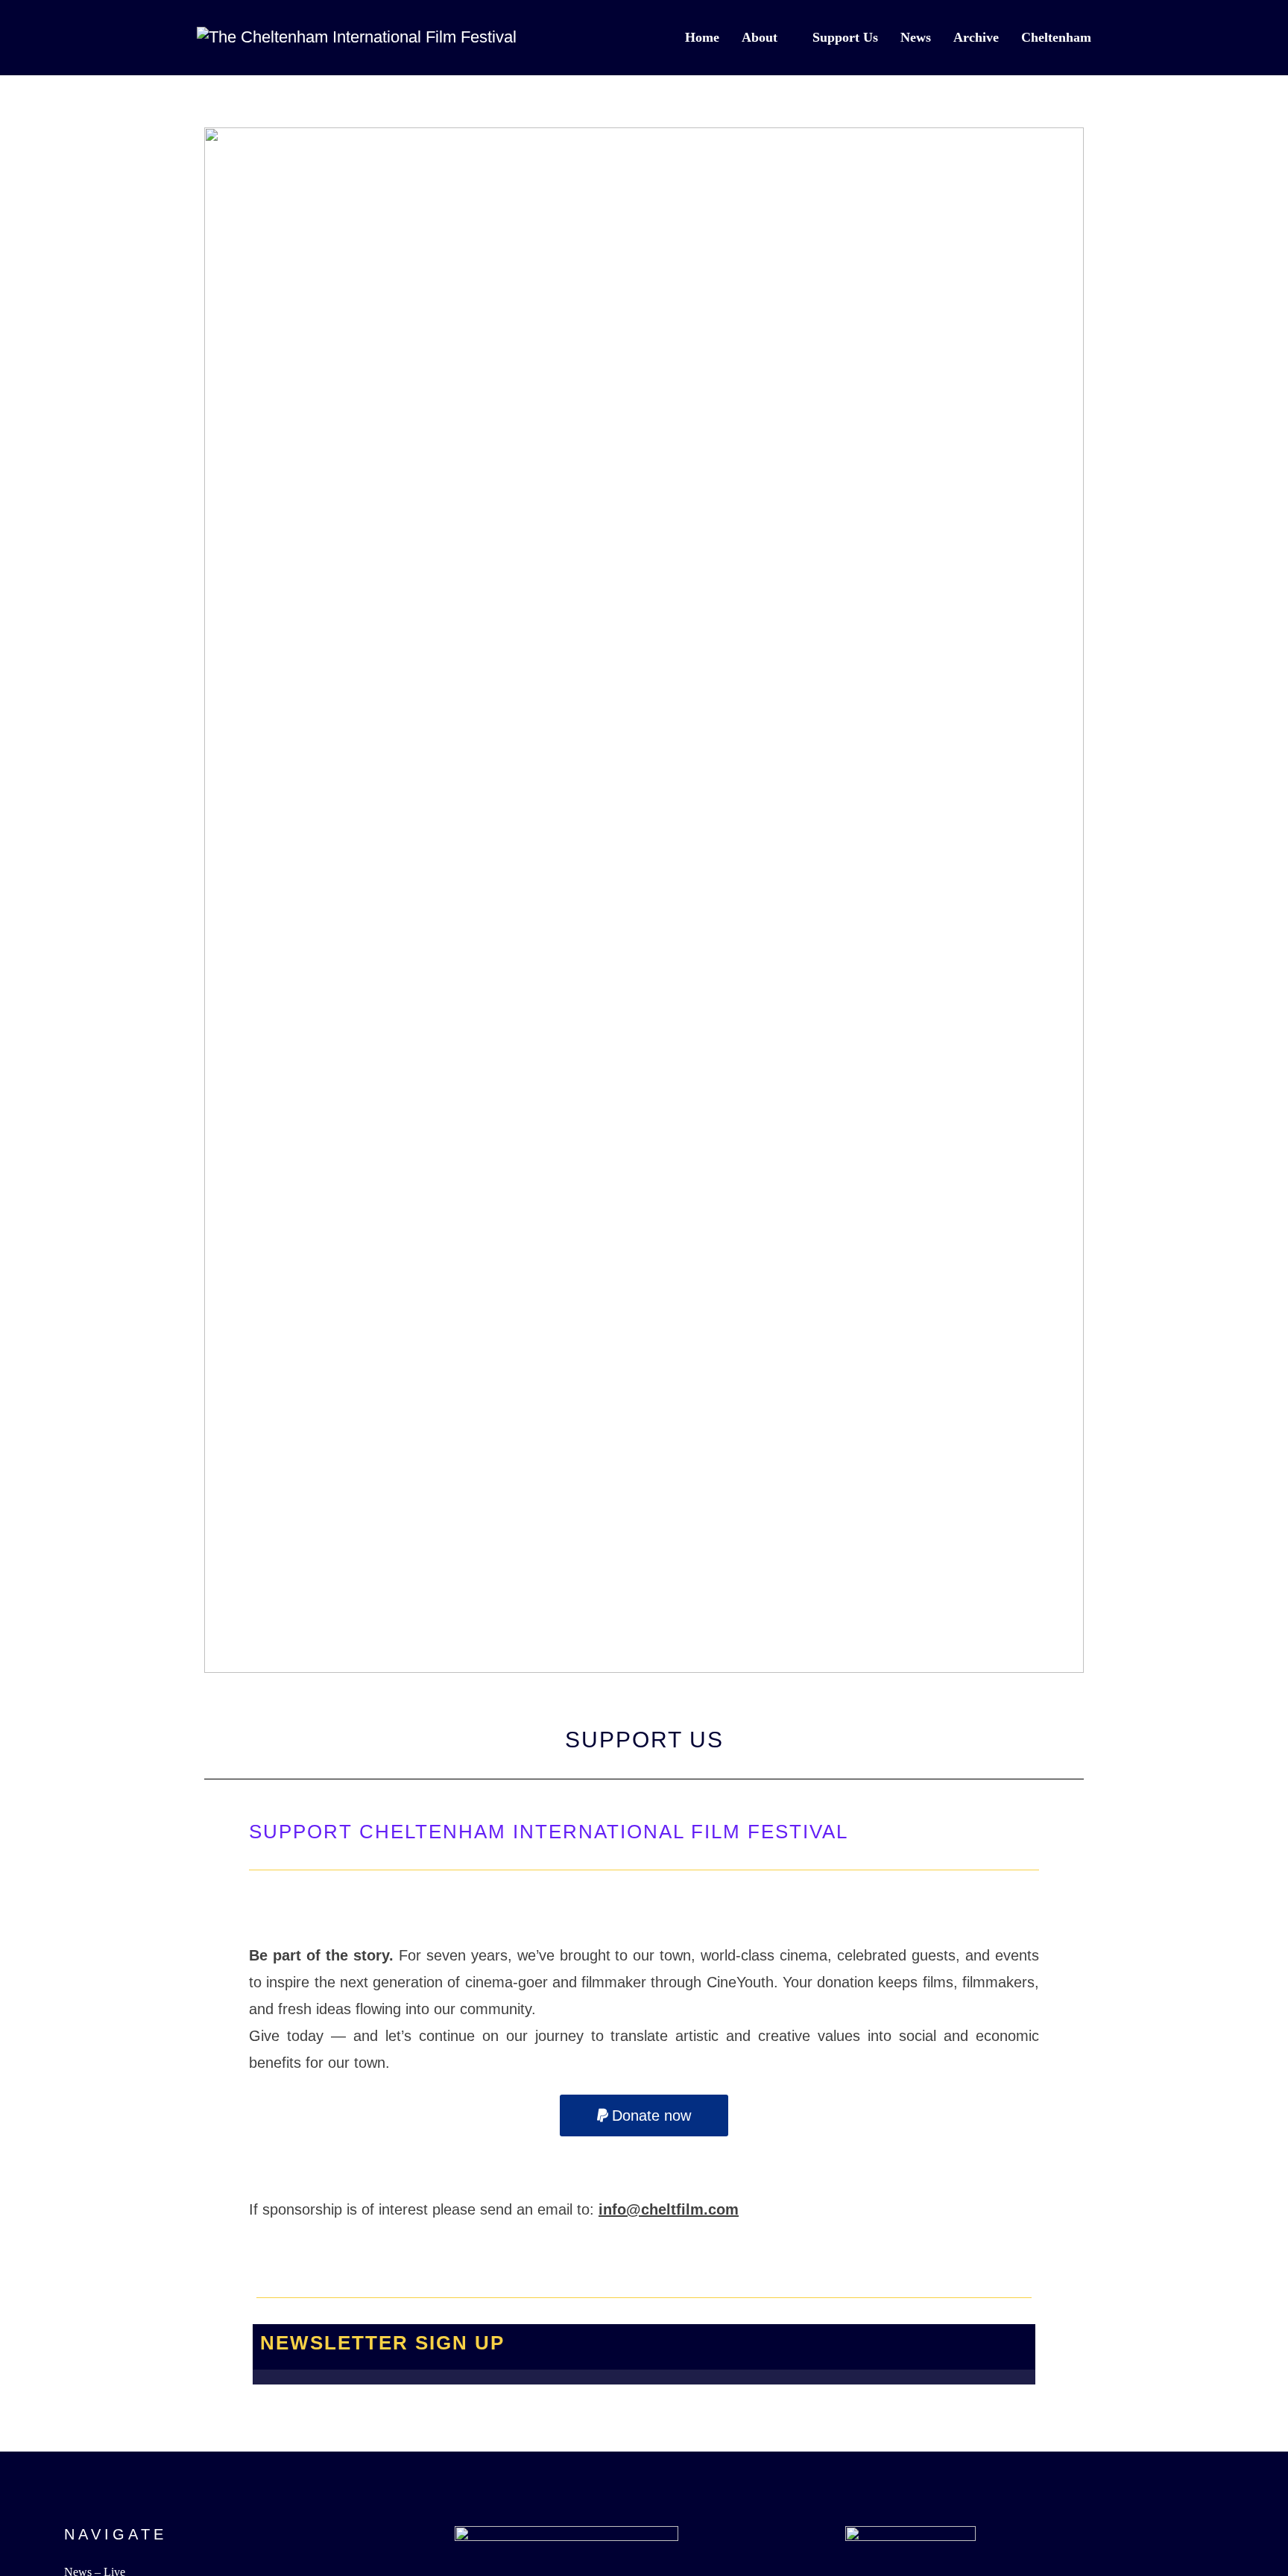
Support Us (845, 37)
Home (702, 37)
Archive (976, 37)
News (916, 37)
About (760, 37)
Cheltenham (1056, 37)
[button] (644, 2115)
